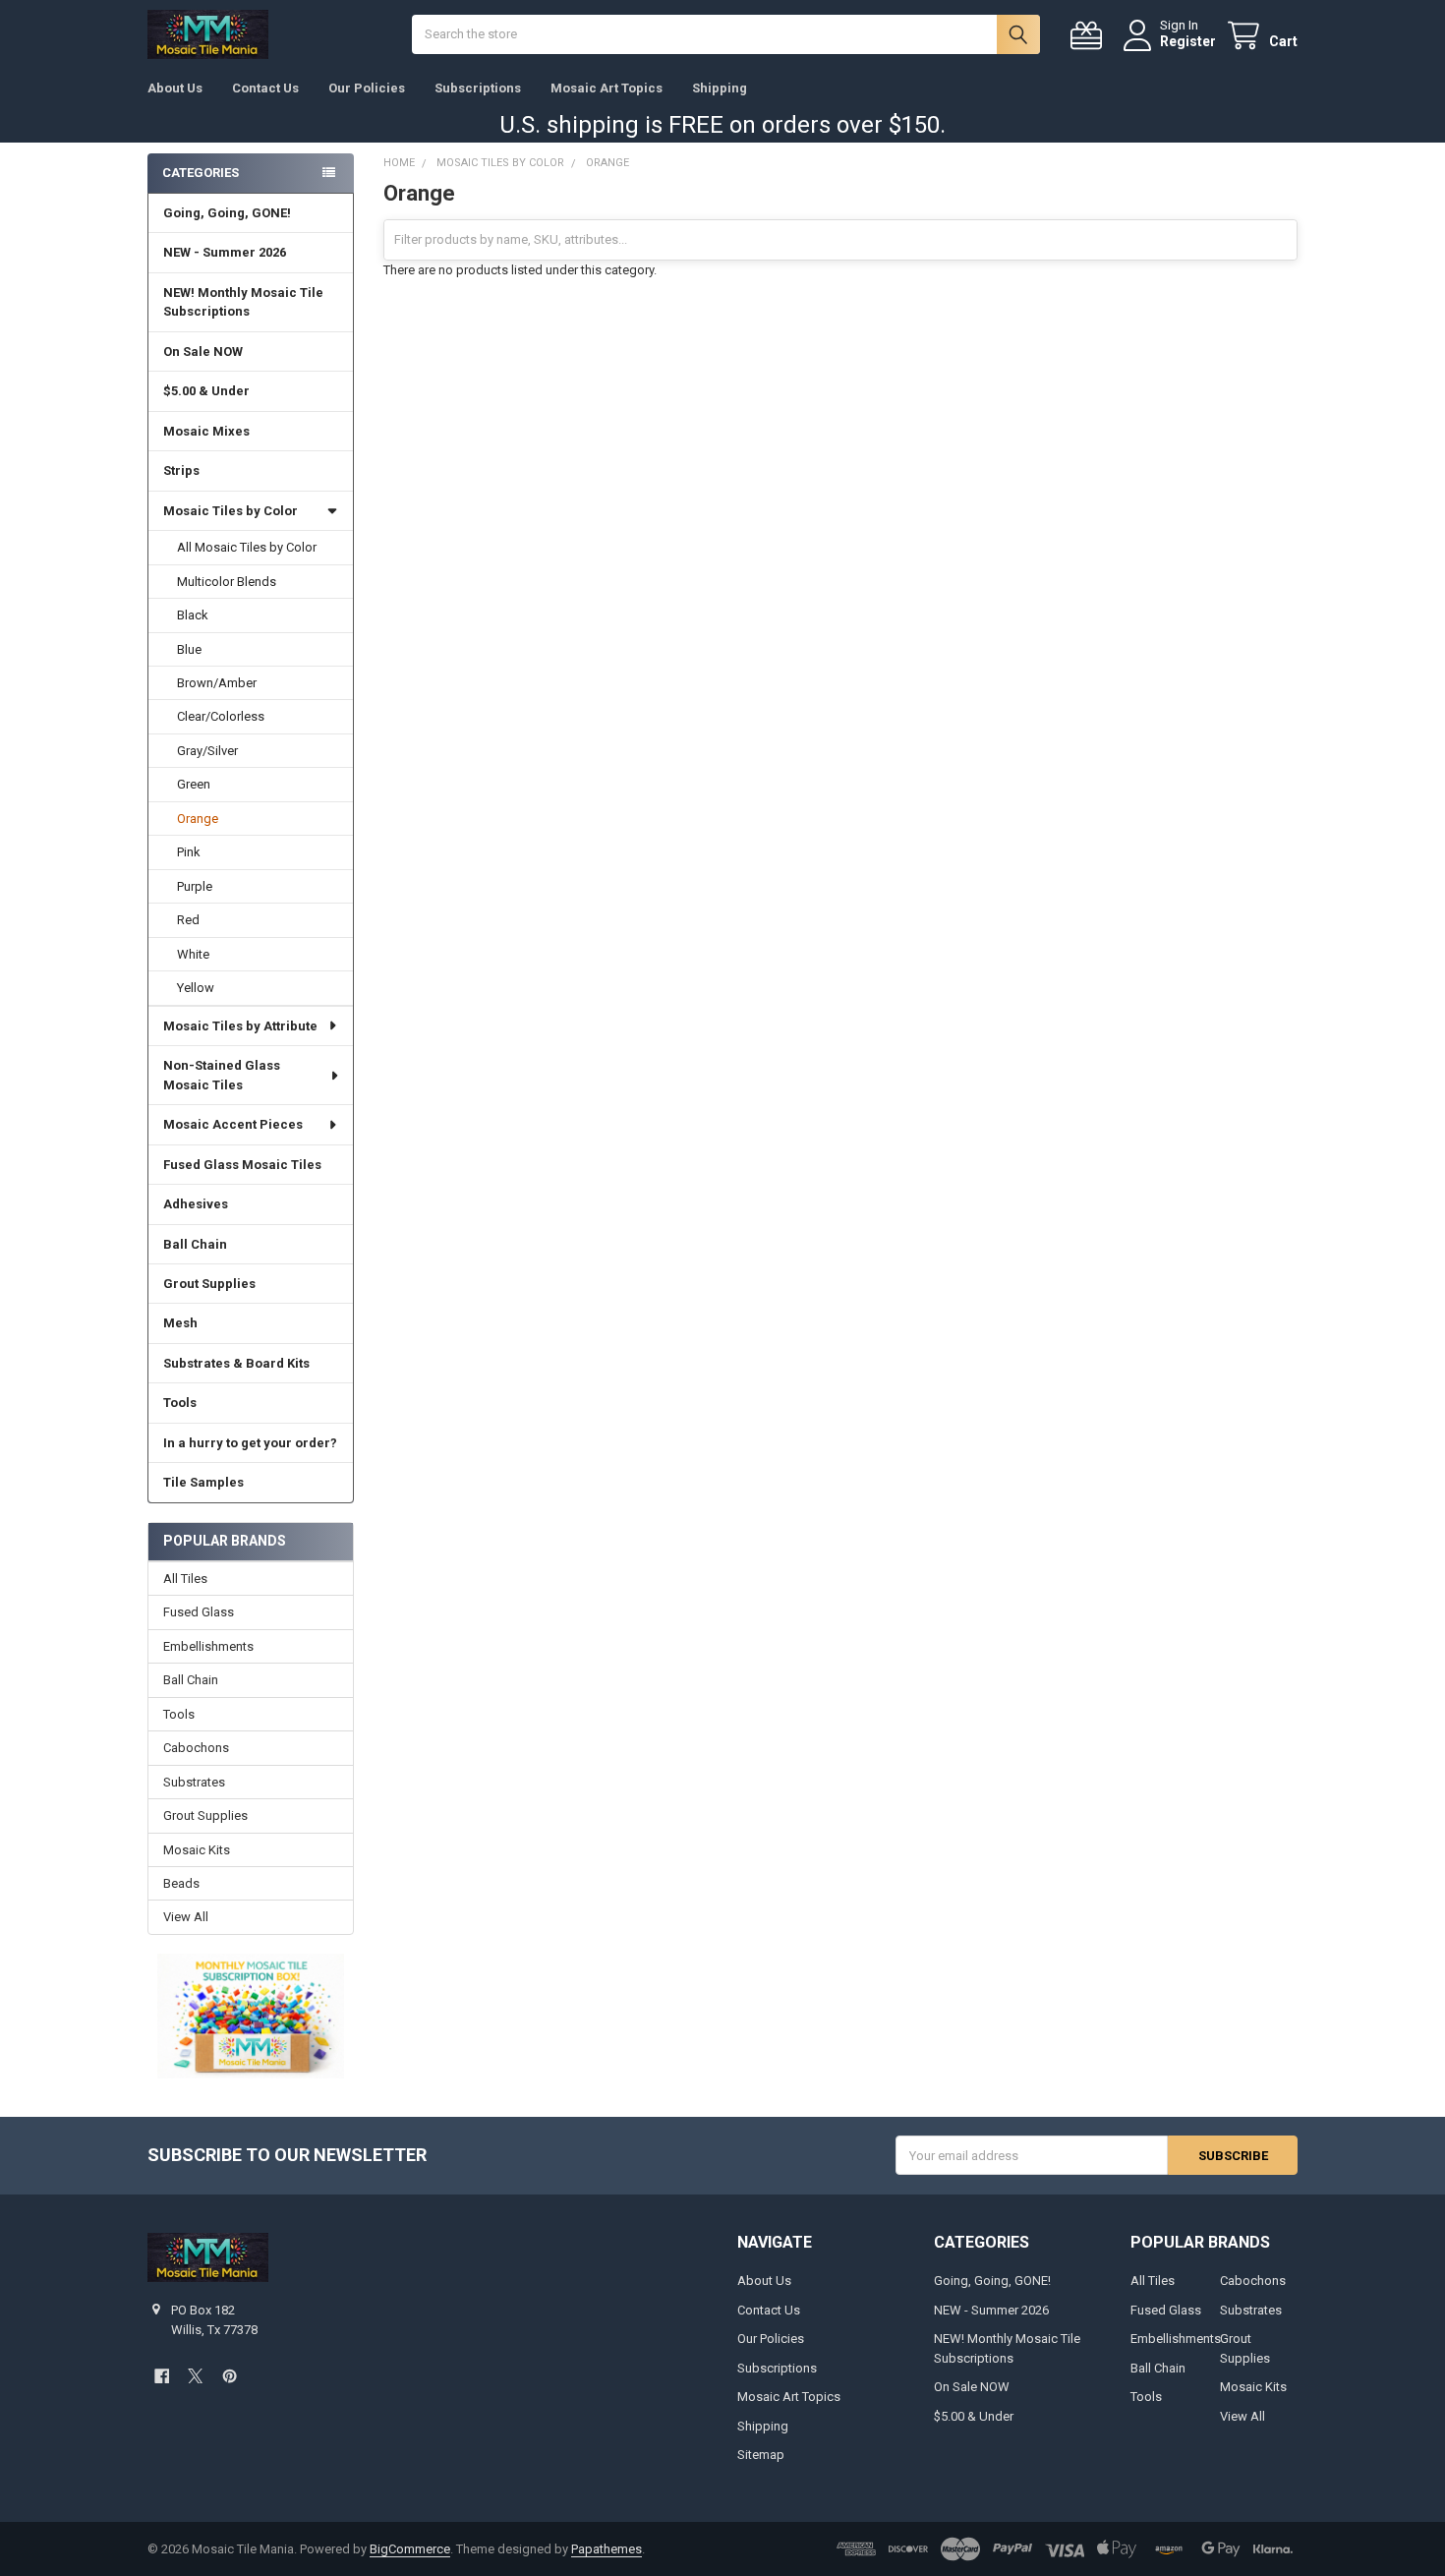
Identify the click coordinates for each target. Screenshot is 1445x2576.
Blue (189, 649)
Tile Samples (203, 1482)
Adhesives (196, 1204)
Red (188, 920)
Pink (189, 852)
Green (194, 784)
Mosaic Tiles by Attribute (240, 1026)
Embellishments (208, 1646)
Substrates (194, 1782)
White (193, 954)
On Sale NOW (203, 351)
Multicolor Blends (227, 582)
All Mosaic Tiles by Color (247, 547)
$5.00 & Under (206, 391)
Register (1188, 41)
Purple (195, 886)
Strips (181, 470)
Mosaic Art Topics (607, 88)
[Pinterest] (230, 2376)
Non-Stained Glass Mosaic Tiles (222, 1075)
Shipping (720, 88)
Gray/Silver (207, 751)
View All (186, 1917)
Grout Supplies (209, 1284)
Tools (180, 1403)
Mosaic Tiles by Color (231, 511)
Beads (181, 1883)
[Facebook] (162, 2376)
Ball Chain (195, 1244)
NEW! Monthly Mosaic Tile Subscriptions (243, 302)
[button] (250, 2016)
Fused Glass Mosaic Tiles (242, 1165)
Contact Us (265, 88)
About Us (175, 88)
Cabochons (196, 1748)
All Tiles (185, 1579)
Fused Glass (199, 1612)
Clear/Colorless (221, 716)
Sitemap (761, 2455)
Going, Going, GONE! (227, 213)
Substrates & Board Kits (236, 1363)
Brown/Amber (217, 683)
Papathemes (607, 2549)
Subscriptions (478, 88)
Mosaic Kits (197, 1850)
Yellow (196, 988)
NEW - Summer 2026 (225, 252)
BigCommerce (410, 2549)
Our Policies (367, 88)
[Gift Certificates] (1090, 36)
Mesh (180, 1323)
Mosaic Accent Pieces (233, 1124)
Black (193, 615)
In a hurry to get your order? (250, 1443)
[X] (195, 2376)
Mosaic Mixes (206, 431)
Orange (198, 819)
